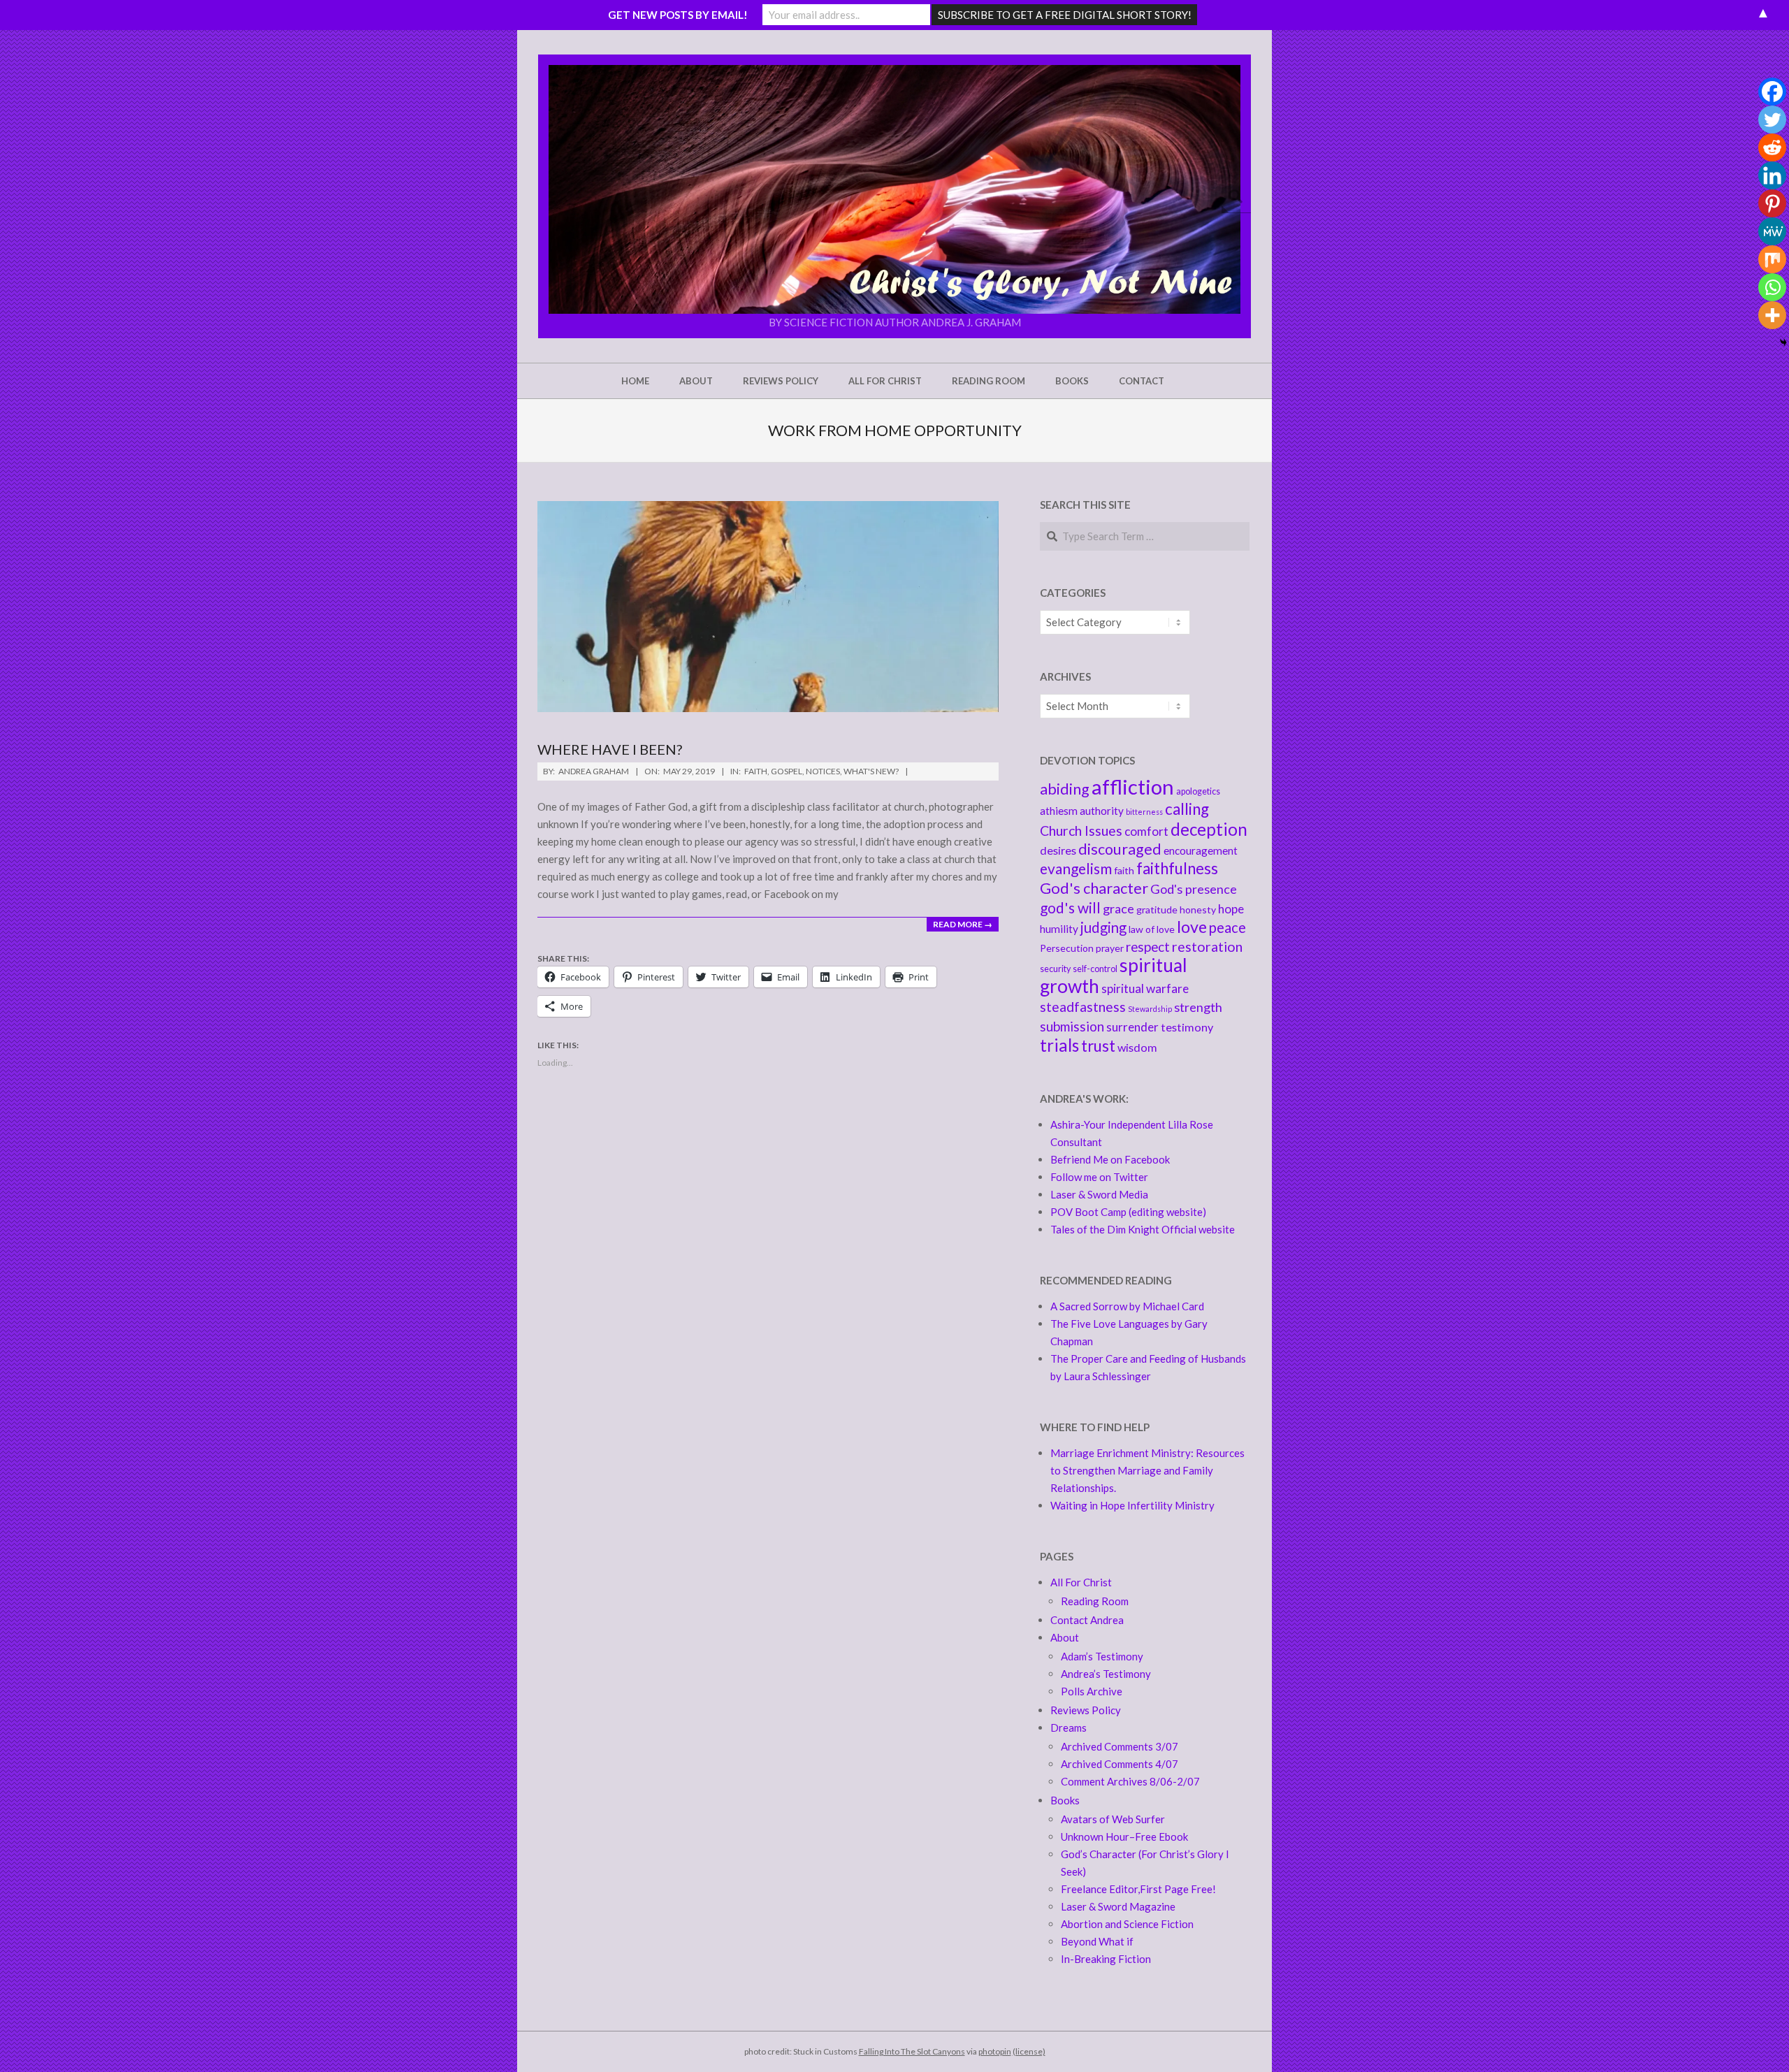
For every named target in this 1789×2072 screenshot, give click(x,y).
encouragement (1201, 850)
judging (1103, 927)
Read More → (963, 924)
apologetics (1198, 791)
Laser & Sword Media (1099, 1194)
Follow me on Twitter (1099, 1177)
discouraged (1120, 849)
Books (1065, 1800)
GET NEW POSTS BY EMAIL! (678, 15)
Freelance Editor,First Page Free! (1138, 1889)
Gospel (787, 771)
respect (1148, 947)
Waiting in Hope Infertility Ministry (1132, 1505)
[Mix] (1772, 259)
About (1065, 1637)
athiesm (1059, 811)
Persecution (1067, 948)
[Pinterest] (1772, 203)
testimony (1187, 1027)
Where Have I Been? (610, 749)
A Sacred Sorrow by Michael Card (1127, 1306)
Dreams (1069, 1727)
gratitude (1157, 910)
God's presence (1194, 889)
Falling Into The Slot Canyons (912, 2051)
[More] (1772, 315)
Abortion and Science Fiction (1127, 1924)
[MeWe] (1772, 231)
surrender (1132, 1027)
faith (1124, 870)
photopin (995, 2051)
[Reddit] (1772, 147)
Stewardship (1150, 1009)
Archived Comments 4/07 (1120, 1764)
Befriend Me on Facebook (1110, 1159)
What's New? (871, 771)
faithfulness (1177, 868)
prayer (1110, 948)
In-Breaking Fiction (1106, 1959)
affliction (1133, 787)
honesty (1198, 910)
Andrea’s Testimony (1106, 1674)
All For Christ (1081, 1582)
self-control (1095, 969)
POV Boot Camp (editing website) (1128, 1212)
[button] (894, 189)
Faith (756, 771)
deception (1209, 829)
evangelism (1076, 868)
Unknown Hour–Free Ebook (1124, 1836)
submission (1072, 1026)
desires (1058, 850)
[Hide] (1783, 342)
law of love (1152, 929)
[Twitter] (1772, 119)
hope (1231, 909)
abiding (1065, 789)
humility (1059, 929)
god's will (1070, 907)
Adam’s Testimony (1102, 1656)
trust (1098, 1046)
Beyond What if (1097, 1941)
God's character (1094, 888)
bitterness (1144, 812)
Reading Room (1095, 1601)
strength (1198, 1007)
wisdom (1137, 1047)
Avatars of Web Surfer (1113, 1819)
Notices (823, 771)
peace (1227, 927)
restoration (1207, 947)
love (1192, 927)
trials (1059, 1045)
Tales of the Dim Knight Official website (1143, 1229)
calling (1187, 809)
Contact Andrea (1087, 1620)
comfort (1146, 831)
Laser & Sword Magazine (1118, 1906)
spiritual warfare (1145, 988)
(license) (1029, 2051)
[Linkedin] (1772, 175)
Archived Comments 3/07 (1120, 1746)
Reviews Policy (1086, 1710)
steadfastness (1083, 1007)
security (1055, 969)
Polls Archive (1092, 1691)
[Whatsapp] (1772, 287)
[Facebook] (1772, 92)
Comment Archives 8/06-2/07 (1130, 1781)
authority (1102, 811)
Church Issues (1081, 831)
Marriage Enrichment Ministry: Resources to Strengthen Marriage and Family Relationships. (1147, 1470)
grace (1118, 908)
